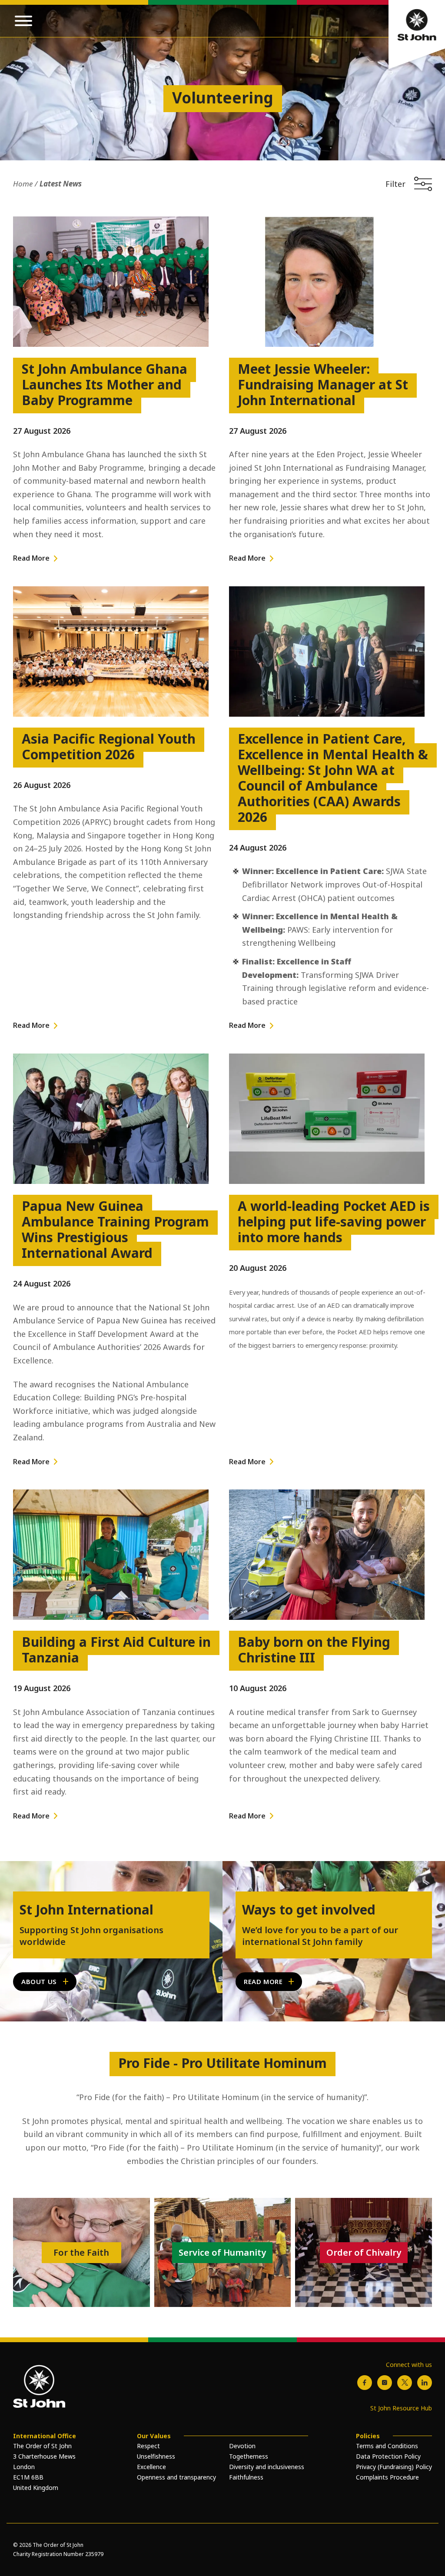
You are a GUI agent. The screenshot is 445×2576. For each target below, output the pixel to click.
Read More (31, 558)
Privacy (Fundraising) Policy (394, 2467)
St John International (86, 1910)
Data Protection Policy (388, 2456)
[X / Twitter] (405, 2383)
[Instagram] (385, 2383)
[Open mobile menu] (23, 21)
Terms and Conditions (387, 2446)
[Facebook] (365, 2383)
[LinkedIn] (425, 2383)
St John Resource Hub (401, 2408)
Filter (395, 184)
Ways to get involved (309, 1910)
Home (23, 184)
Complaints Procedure (387, 2477)
